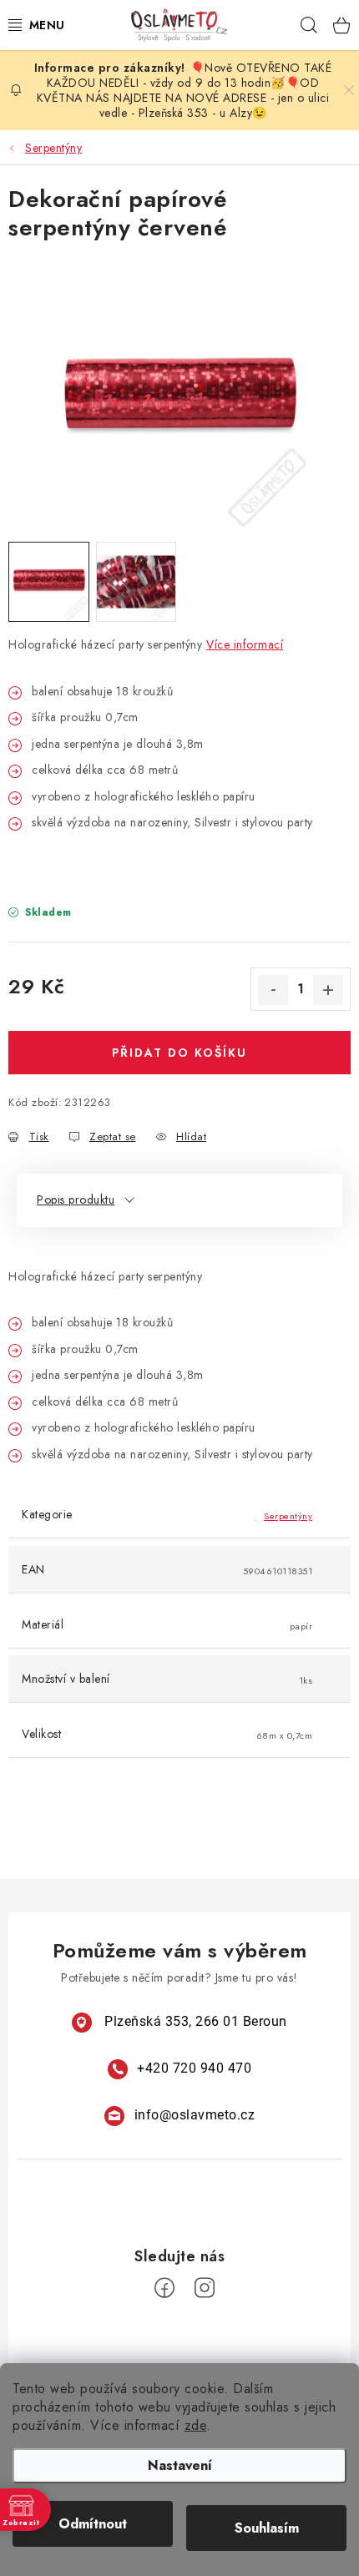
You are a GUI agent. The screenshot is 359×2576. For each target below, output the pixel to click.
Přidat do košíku (179, 1053)
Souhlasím (267, 2528)
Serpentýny (288, 1516)
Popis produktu (76, 1200)
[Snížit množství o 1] (273, 990)
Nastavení (180, 2465)
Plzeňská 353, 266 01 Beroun (196, 2021)
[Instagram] (205, 2288)
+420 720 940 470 (194, 2068)
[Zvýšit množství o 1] (328, 990)
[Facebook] (164, 2288)
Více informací (245, 644)
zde (196, 2425)
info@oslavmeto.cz (195, 2115)
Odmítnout (93, 2524)
